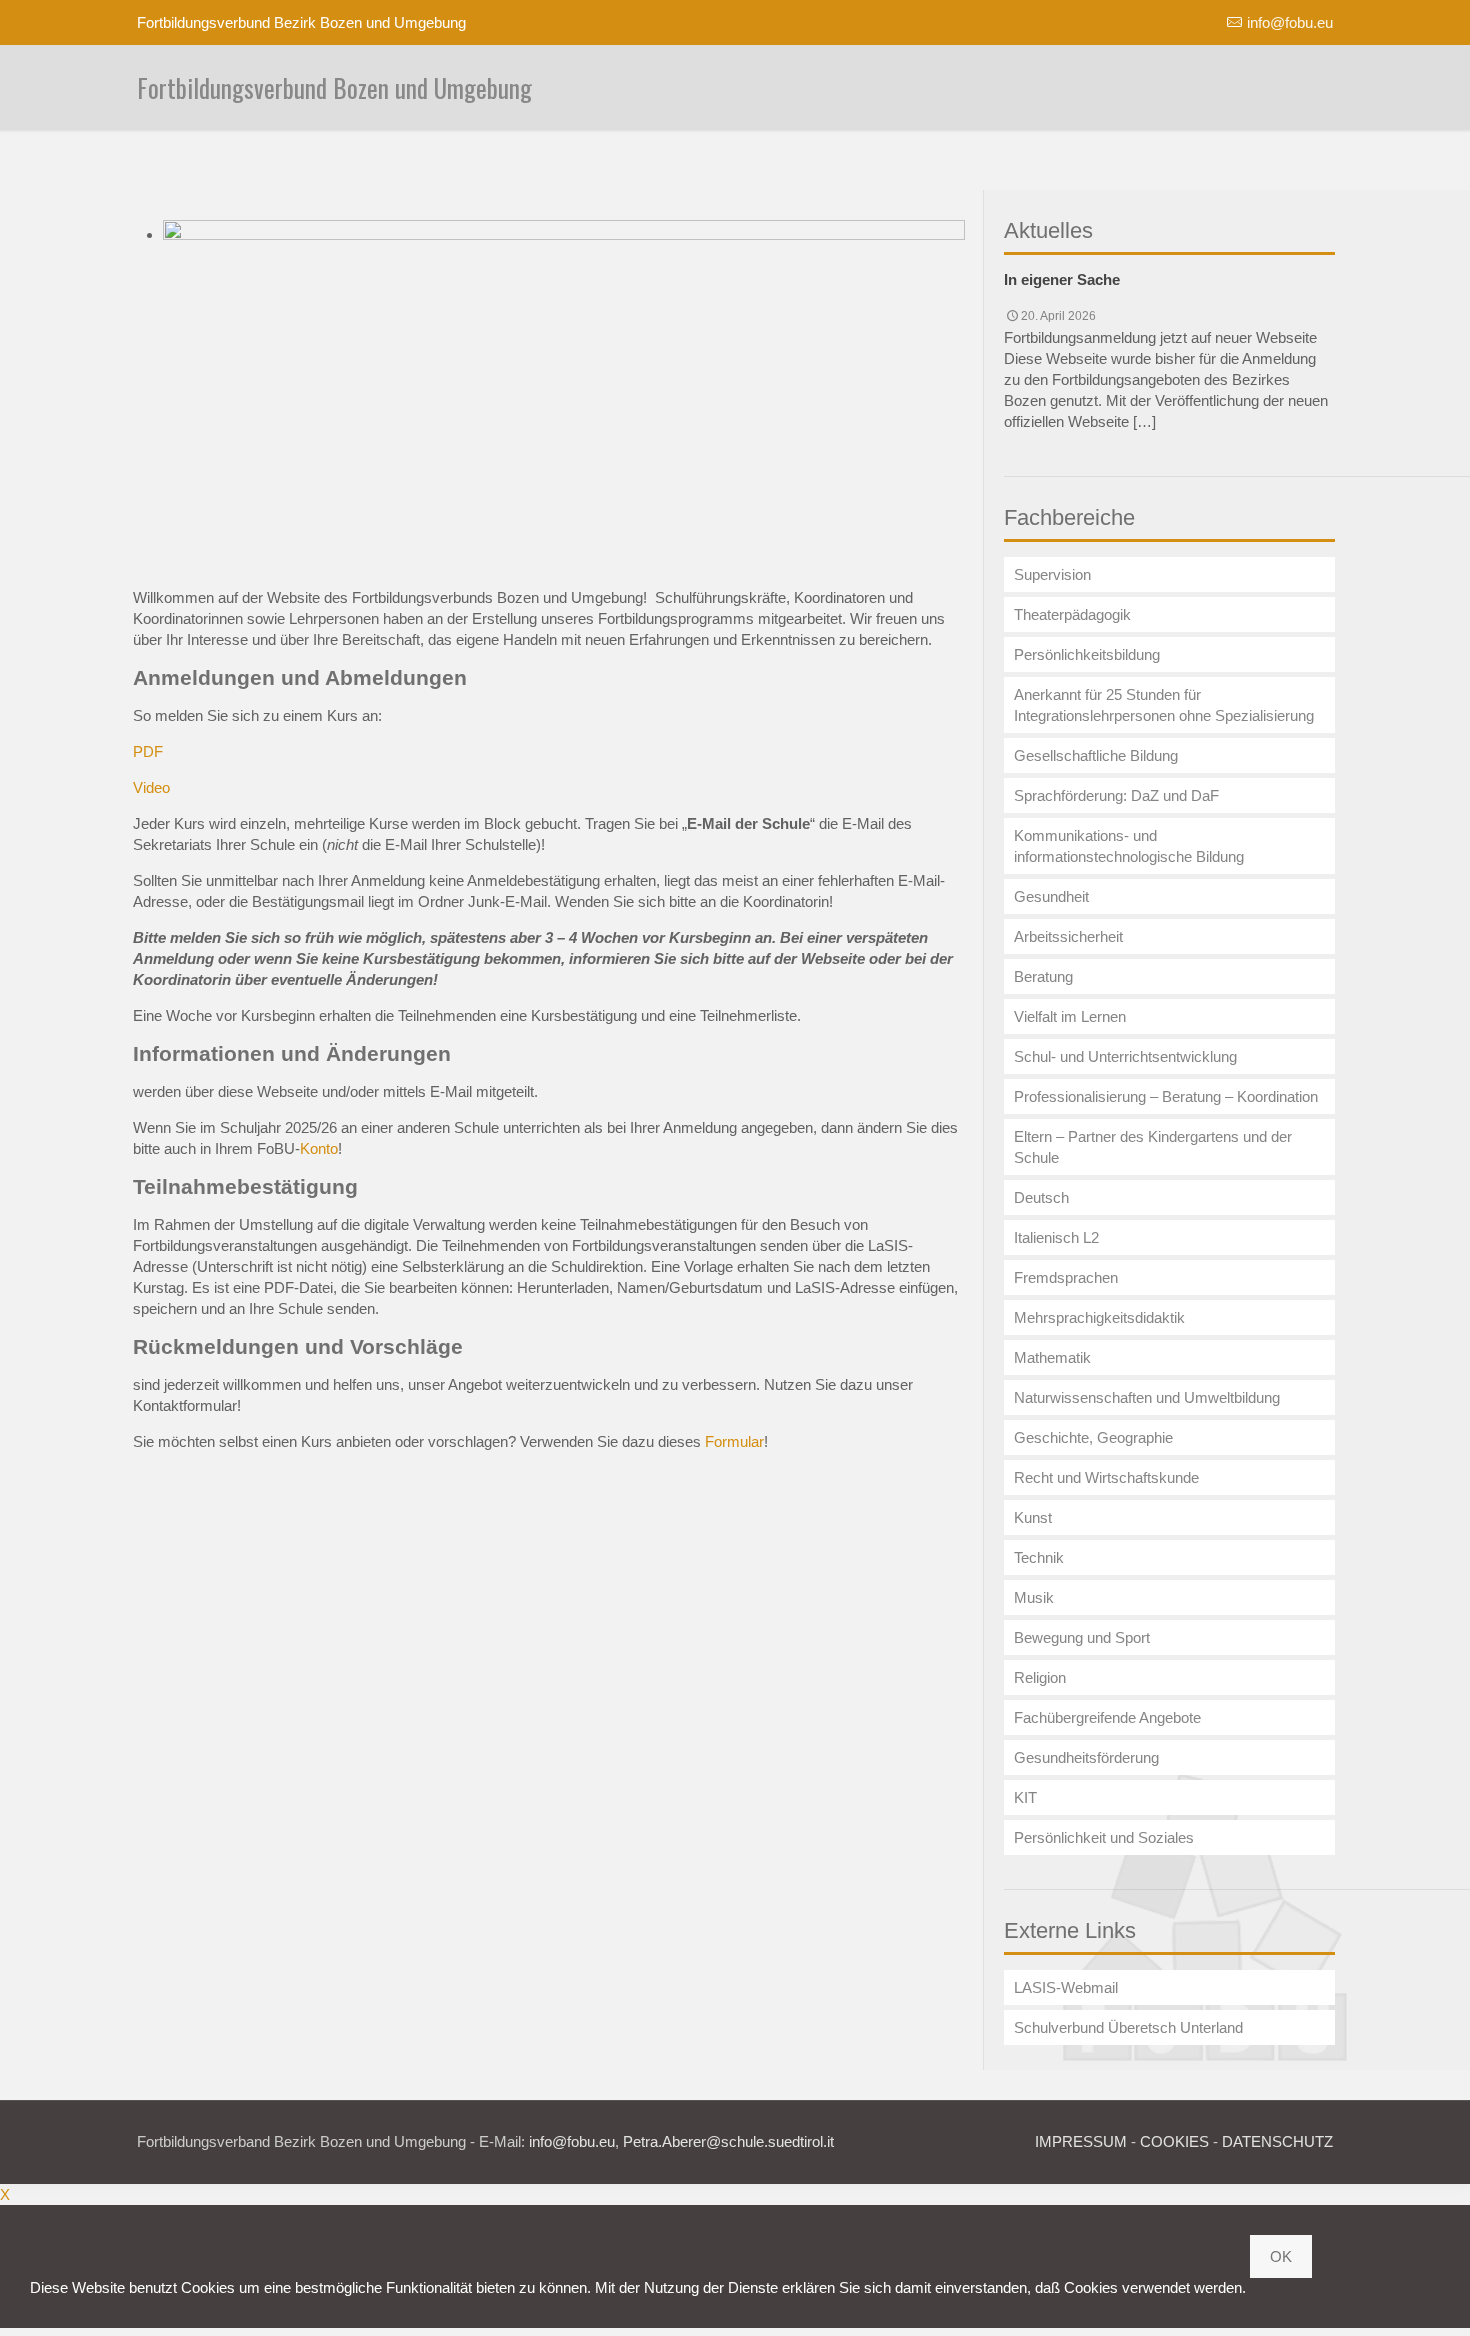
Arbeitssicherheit (1068, 936)
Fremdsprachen (1066, 1277)
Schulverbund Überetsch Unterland (1128, 2027)
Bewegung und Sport (1082, 1637)
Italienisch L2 (1056, 1237)
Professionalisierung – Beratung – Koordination (1166, 1096)
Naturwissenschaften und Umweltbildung (1147, 1397)
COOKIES (1174, 2141)
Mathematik (1052, 1357)
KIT (1025, 1797)
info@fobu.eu (1290, 22)
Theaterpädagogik (1072, 614)
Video (151, 787)
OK (1281, 2256)
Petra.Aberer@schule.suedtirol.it (728, 2141)
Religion (1040, 1677)
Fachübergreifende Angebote (1107, 1717)
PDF (148, 751)
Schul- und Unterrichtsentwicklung (1125, 1056)
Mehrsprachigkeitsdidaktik (1099, 1317)
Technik (1039, 1557)
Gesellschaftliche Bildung (1096, 755)
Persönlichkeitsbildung (1087, 654)
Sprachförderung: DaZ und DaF (1116, 795)
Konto (319, 1148)
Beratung (1043, 976)
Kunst (1033, 1517)
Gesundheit (1051, 896)
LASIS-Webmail (1066, 1987)
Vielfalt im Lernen (1070, 1016)
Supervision (1052, 574)
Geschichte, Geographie (1093, 1437)
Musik (1034, 1597)
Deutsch (1041, 1197)
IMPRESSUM (1081, 2141)
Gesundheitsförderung (1086, 1757)
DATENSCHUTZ (1277, 2141)
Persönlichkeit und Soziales (1104, 1837)
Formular (734, 1441)
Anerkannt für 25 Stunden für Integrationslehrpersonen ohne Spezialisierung (1164, 705)
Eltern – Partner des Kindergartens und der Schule (1153, 1147)
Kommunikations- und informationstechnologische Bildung (1129, 846)
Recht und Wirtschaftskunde (1106, 1477)
